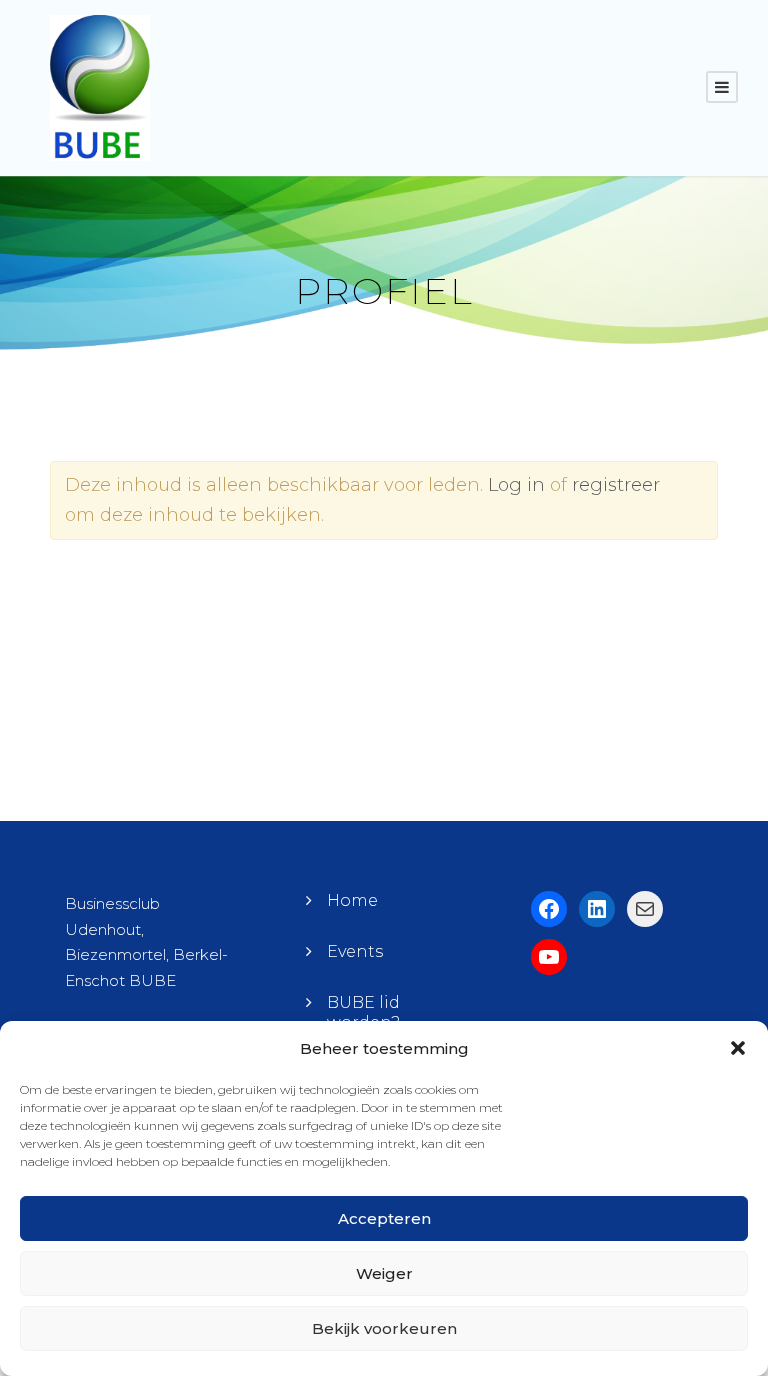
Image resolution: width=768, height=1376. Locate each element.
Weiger (384, 1273)
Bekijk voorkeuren (384, 1328)
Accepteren (384, 1218)
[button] (738, 1048)
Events (355, 951)
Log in (516, 485)
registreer (616, 485)
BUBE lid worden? (363, 1012)
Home (352, 900)
